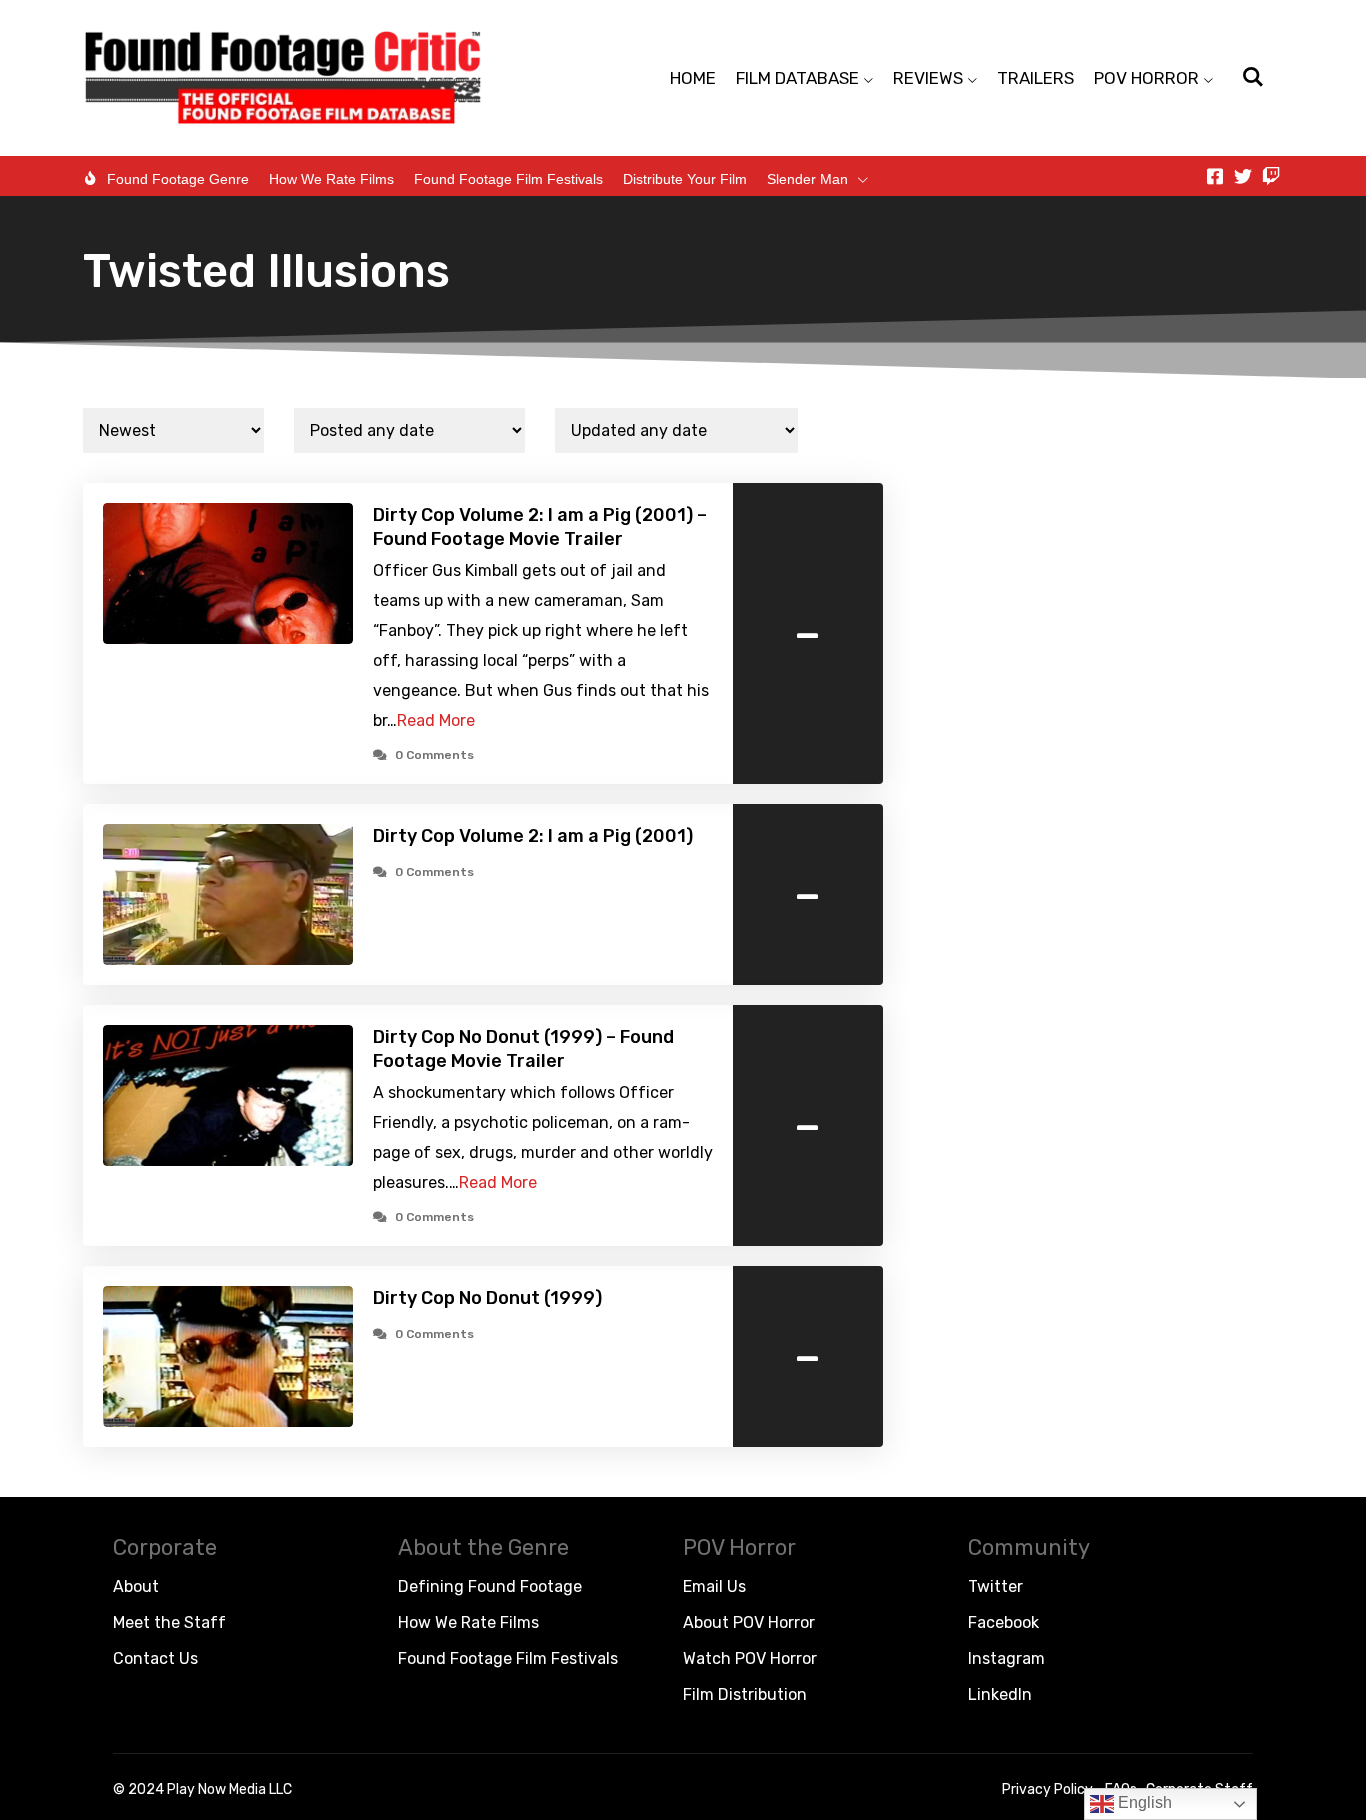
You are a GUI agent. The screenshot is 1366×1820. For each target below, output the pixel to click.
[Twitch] (1271, 176)
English (1143, 1802)
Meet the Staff (169, 1622)
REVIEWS (928, 78)
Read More (436, 720)
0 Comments (434, 755)
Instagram (1006, 1658)
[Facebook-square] (1215, 176)
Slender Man (807, 179)
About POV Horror (749, 1622)
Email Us (714, 1586)
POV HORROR (1146, 78)
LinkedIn (1000, 1694)
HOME (693, 78)
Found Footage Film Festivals (508, 179)
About (136, 1586)
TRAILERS (1035, 78)
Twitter (995, 1586)
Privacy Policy (1047, 1789)
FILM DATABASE (797, 78)
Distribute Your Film (685, 179)
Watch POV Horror (750, 1658)
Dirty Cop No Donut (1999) (487, 1298)
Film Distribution (745, 1694)
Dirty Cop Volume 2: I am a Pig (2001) (533, 836)
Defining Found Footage (490, 1586)
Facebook (1003, 1622)
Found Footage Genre (178, 179)
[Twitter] (1243, 176)
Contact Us (155, 1658)
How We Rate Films (331, 179)
